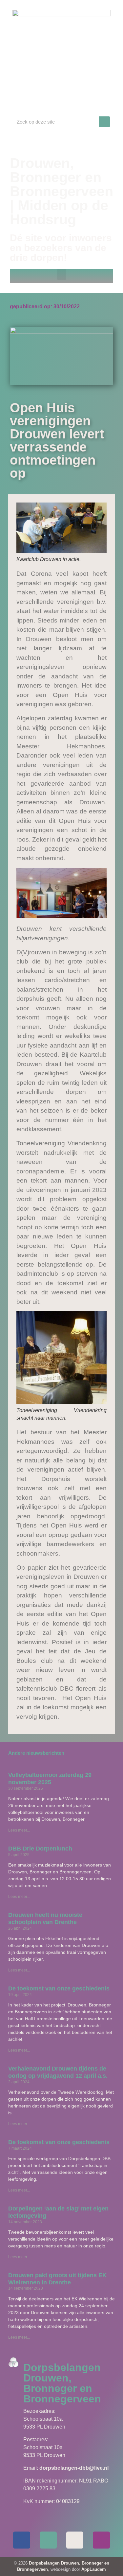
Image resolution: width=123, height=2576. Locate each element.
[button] (62, 274)
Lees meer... (19, 1830)
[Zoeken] (104, 122)
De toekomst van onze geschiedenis (59, 1988)
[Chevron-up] (101, 2540)
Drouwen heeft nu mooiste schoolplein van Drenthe (45, 1919)
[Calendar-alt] (75, 2540)
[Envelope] (48, 2540)
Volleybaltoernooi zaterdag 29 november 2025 (50, 1779)
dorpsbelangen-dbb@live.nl (74, 2468)
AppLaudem (94, 2569)
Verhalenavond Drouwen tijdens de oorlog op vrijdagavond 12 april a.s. (58, 2072)
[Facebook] (22, 2540)
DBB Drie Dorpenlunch (40, 1849)
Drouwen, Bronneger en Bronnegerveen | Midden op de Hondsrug (61, 191)
